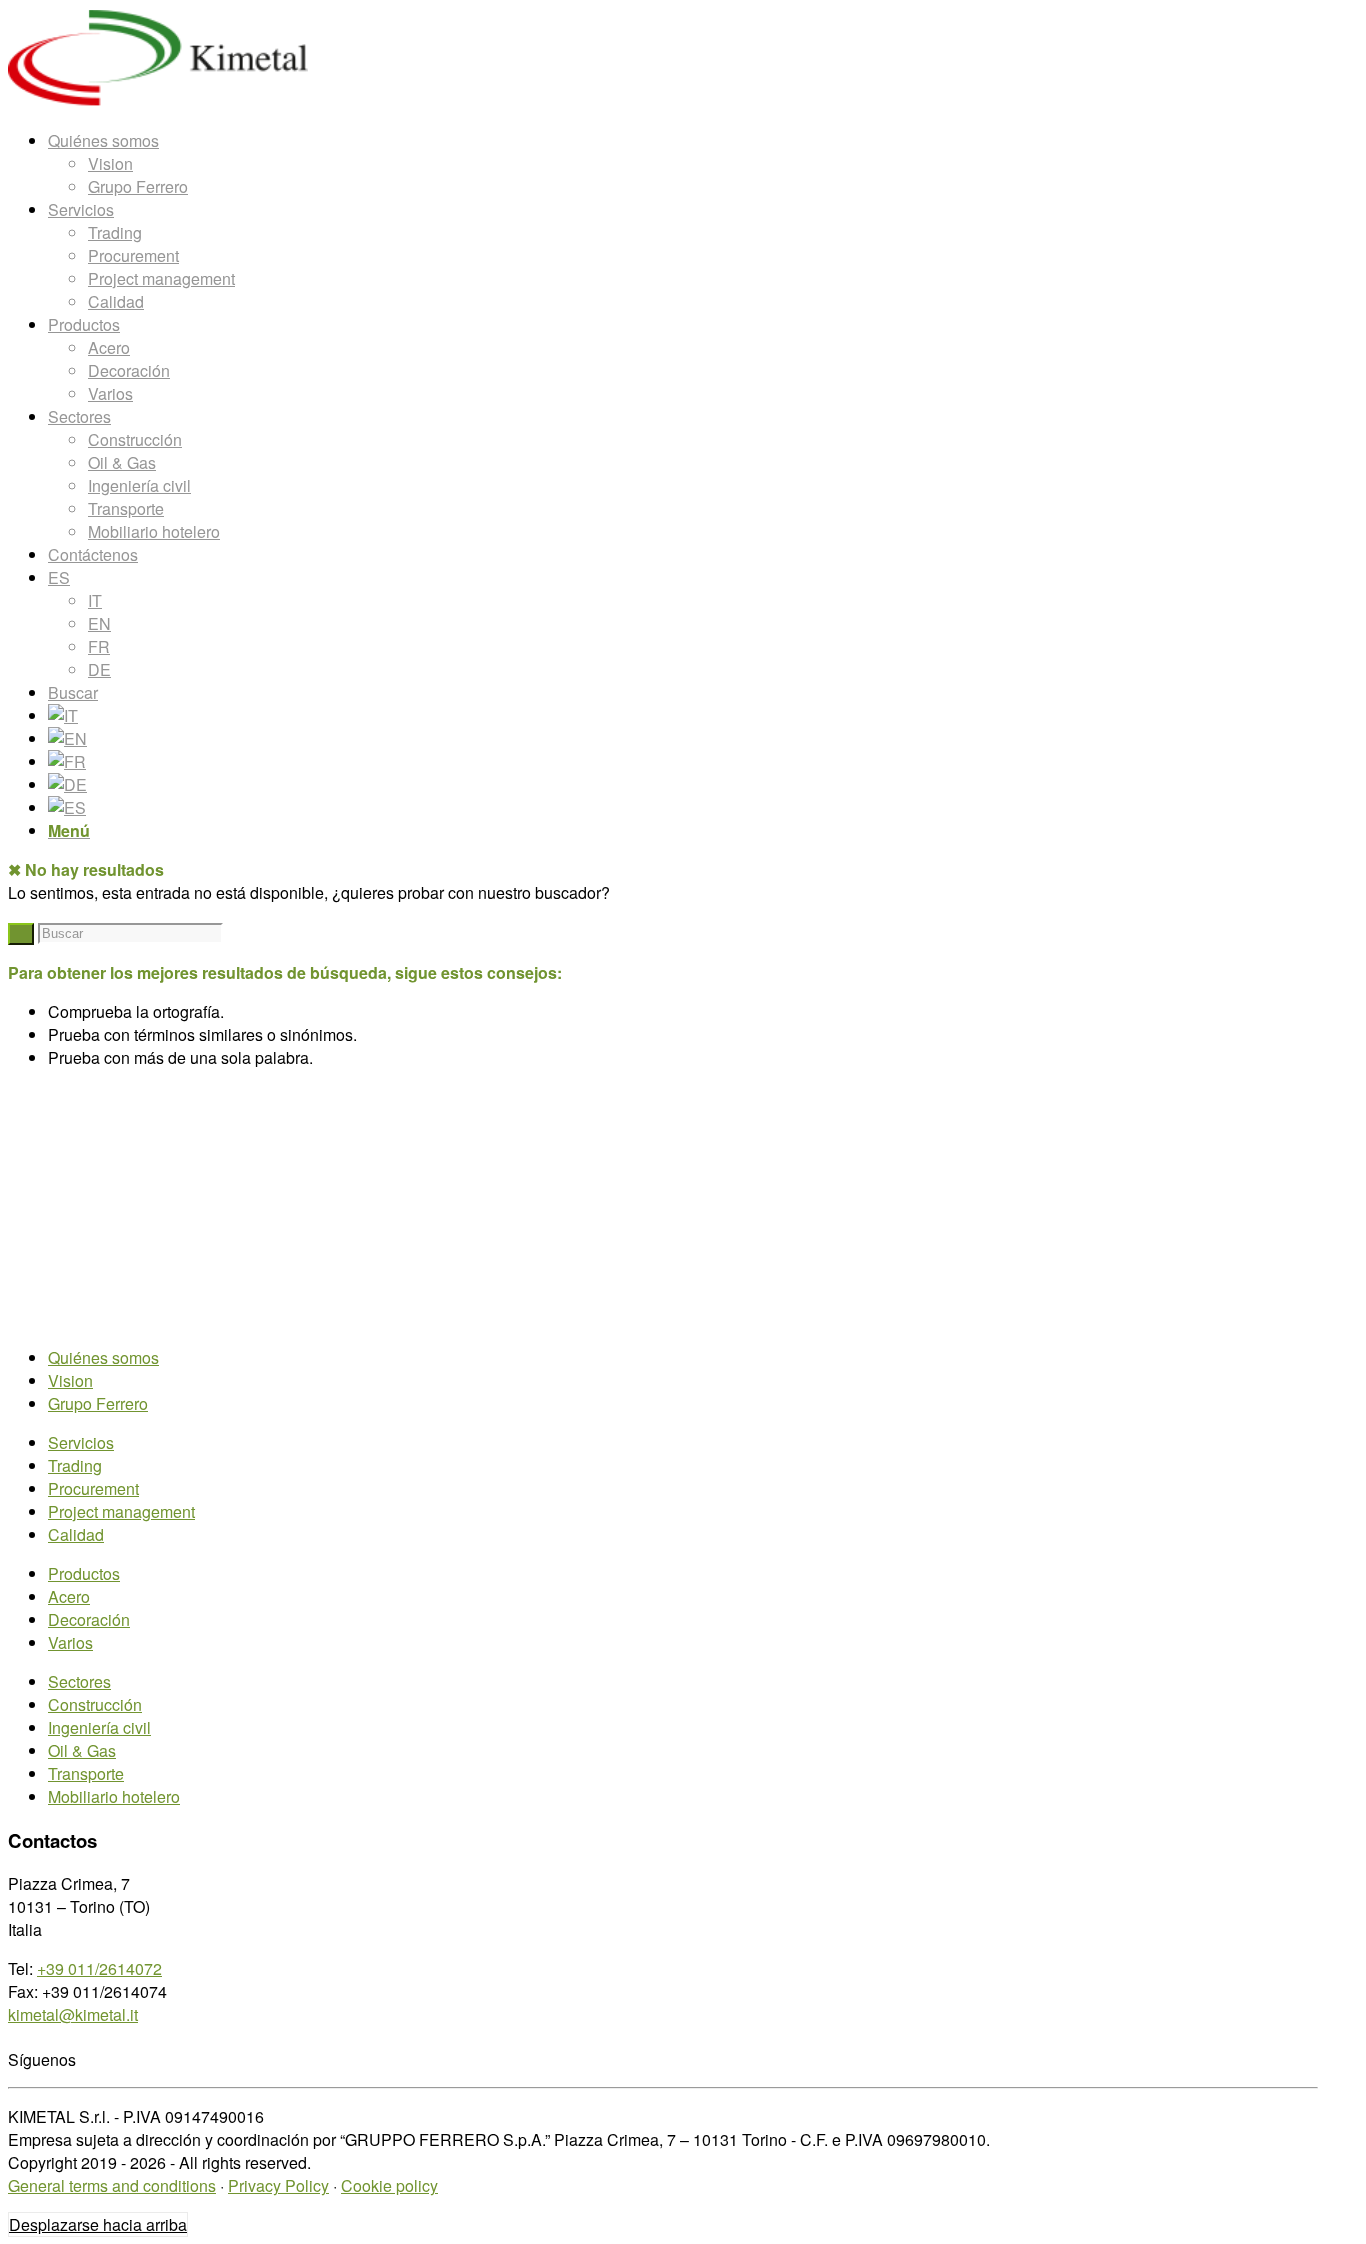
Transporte (86, 1773)
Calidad (76, 1534)
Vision (70, 1380)
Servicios (81, 1442)
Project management (121, 1511)
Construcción (95, 1704)
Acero (69, 1596)
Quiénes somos (103, 1357)
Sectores (79, 1681)
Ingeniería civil (99, 1727)
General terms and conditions (112, 2185)
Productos (84, 1573)
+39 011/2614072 (99, 1968)
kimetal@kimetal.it (73, 2014)
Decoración (89, 1619)
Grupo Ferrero (98, 1403)
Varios (70, 1642)
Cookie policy (389, 2185)
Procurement (93, 1488)
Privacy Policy (278, 2185)
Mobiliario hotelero (114, 1796)
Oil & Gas (82, 1750)
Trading (75, 1465)
